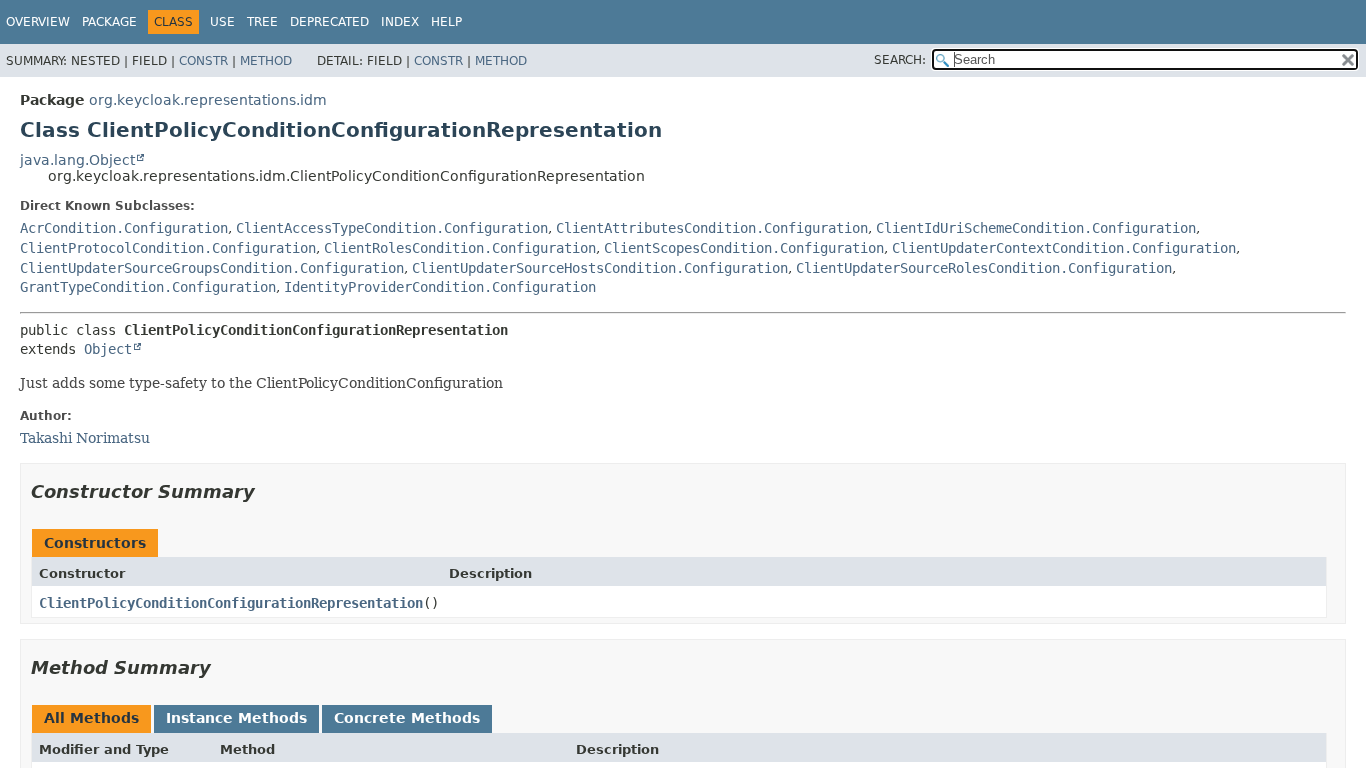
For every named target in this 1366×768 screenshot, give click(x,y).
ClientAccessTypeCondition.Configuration (392, 228)
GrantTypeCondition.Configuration (148, 287)
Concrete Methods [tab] (407, 718)
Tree (262, 22)
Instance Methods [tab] (236, 718)
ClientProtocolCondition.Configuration (168, 248)
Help (446, 22)
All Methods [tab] (91, 718)
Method (266, 61)
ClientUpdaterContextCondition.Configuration (1064, 248)
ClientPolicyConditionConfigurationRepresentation (231, 603)
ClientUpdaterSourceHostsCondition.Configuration (600, 268)
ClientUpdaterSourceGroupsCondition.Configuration (212, 268)
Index (400, 22)
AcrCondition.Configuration (124, 228)
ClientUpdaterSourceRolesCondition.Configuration (984, 268)
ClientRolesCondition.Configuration (460, 248)
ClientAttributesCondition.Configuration (712, 228)
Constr (203, 61)
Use (222, 22)
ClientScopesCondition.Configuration (744, 248)
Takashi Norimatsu (85, 438)
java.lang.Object (77, 160)
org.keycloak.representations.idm (208, 100)
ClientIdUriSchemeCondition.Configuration (1036, 228)
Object (108, 349)
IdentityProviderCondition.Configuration (440, 287)
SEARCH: (900, 60)
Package (109, 22)
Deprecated (329, 22)
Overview (38, 22)
